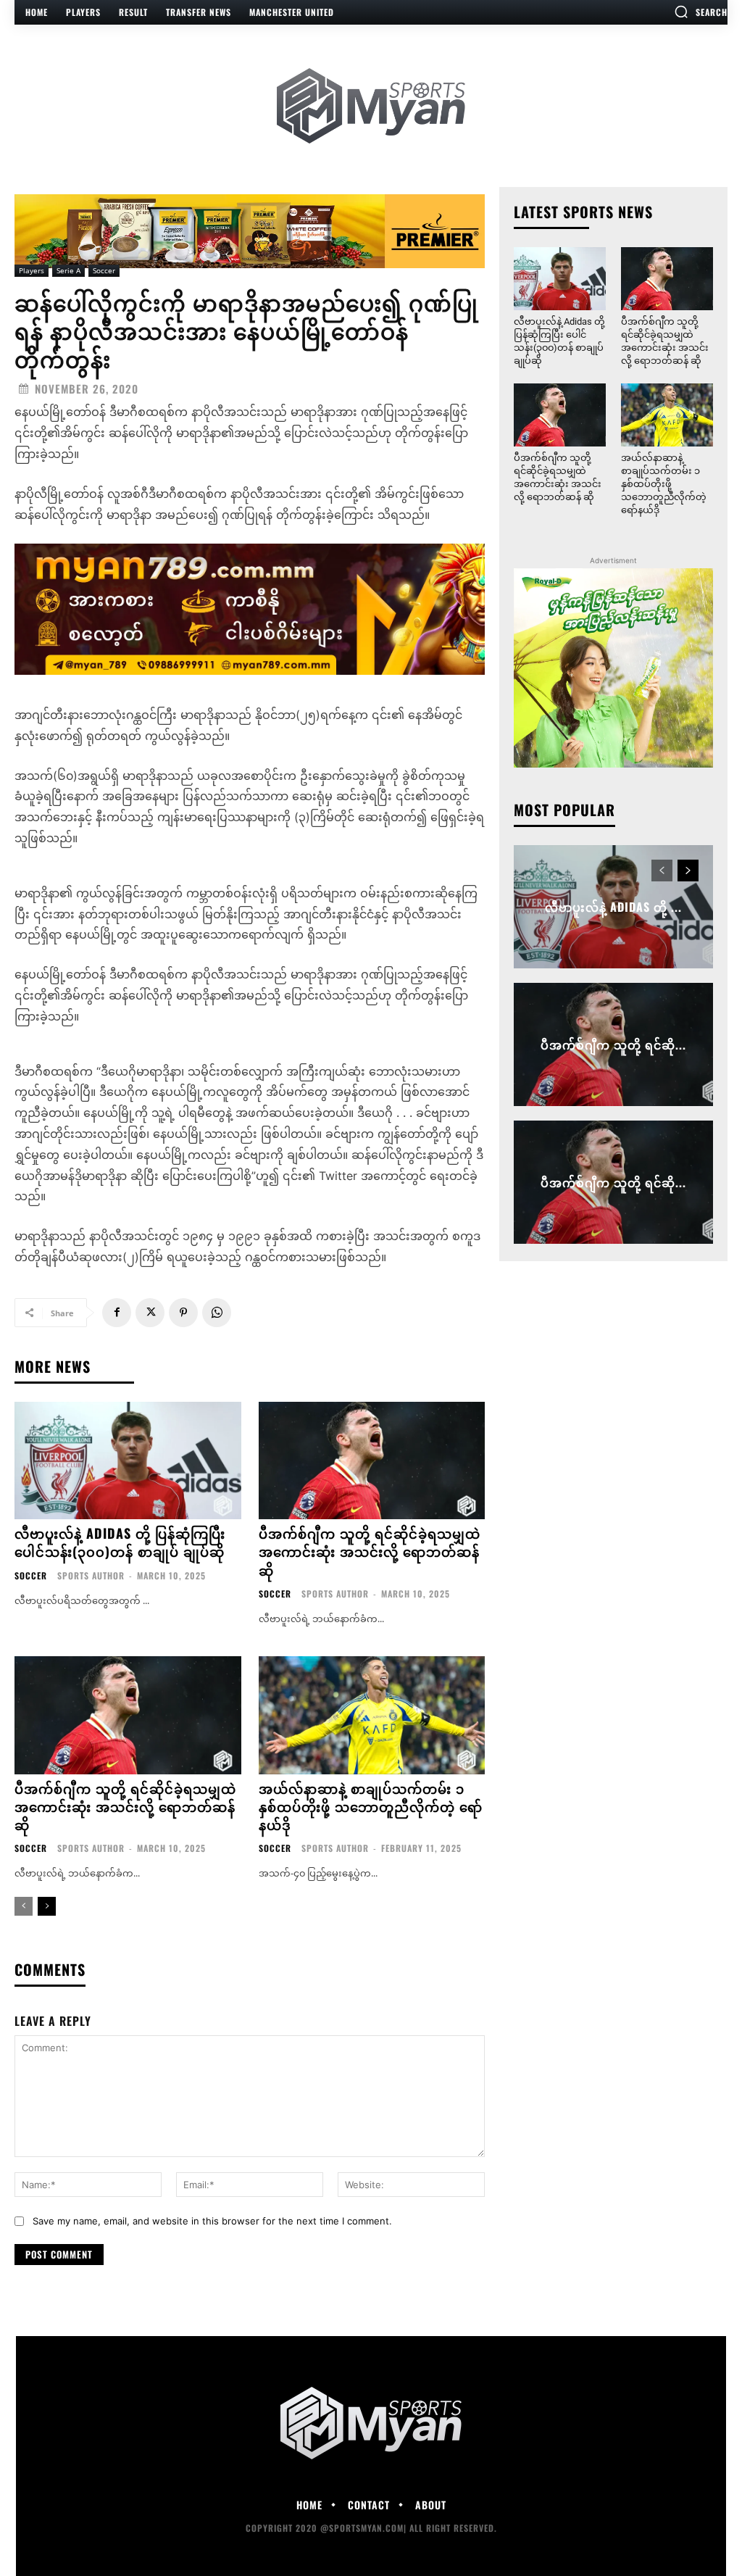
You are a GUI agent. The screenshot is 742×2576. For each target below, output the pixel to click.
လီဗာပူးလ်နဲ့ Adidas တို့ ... (613, 907)
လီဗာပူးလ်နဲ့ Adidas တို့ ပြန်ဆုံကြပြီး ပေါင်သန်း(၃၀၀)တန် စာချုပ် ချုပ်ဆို (120, 1542)
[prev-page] (24, 1906)
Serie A (68, 270)
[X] (150, 1313)
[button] (701, 12)
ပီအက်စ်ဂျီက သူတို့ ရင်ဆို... (613, 1044)
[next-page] (47, 1906)
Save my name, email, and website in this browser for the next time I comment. (212, 2221)
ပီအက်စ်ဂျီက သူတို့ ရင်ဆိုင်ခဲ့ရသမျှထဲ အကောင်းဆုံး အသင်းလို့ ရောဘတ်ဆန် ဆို (370, 1551)
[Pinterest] (183, 1313)
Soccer (104, 270)
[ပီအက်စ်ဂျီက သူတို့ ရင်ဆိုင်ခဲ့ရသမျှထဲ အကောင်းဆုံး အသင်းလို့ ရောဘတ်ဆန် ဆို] (372, 1461)
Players (32, 270)
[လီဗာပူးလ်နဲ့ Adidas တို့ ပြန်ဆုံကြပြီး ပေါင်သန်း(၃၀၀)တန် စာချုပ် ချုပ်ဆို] (128, 1461)
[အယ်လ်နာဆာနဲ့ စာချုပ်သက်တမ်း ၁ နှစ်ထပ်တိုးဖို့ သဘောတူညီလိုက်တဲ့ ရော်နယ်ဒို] (372, 1715)
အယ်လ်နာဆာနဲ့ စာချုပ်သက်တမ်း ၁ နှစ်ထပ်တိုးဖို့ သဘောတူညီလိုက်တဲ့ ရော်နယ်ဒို (371, 1806)
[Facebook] (117, 1313)
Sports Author (91, 1575)
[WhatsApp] (217, 1313)
